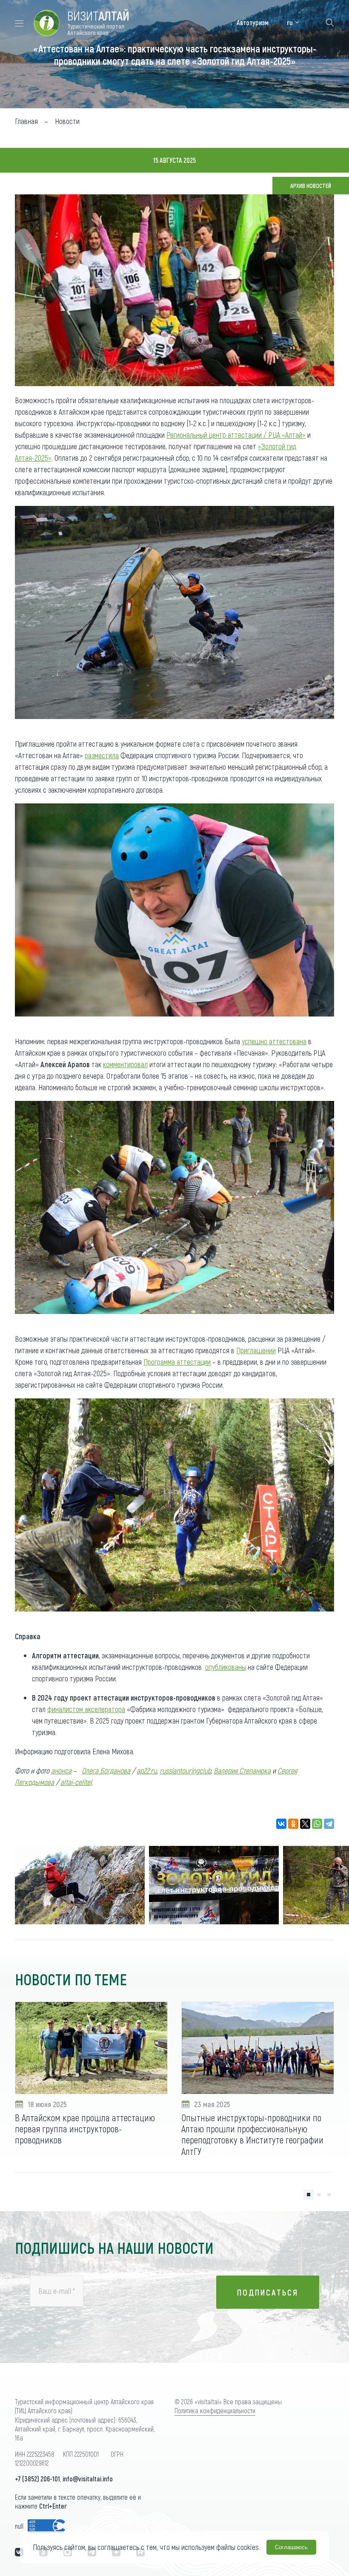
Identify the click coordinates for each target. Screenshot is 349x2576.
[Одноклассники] (293, 1824)
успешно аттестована (274, 1041)
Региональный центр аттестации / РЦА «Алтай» (236, 435)
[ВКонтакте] (281, 1824)
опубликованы (226, 1667)
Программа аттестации (177, 1362)
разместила (102, 755)
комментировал (125, 1064)
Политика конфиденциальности (215, 2410)
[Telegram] (329, 1824)
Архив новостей (311, 186)
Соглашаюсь (291, 2547)
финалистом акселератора (86, 1709)
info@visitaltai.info (88, 2479)
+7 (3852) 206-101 (37, 2479)
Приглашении (256, 1350)
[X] (305, 1824)
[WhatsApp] (317, 1824)
